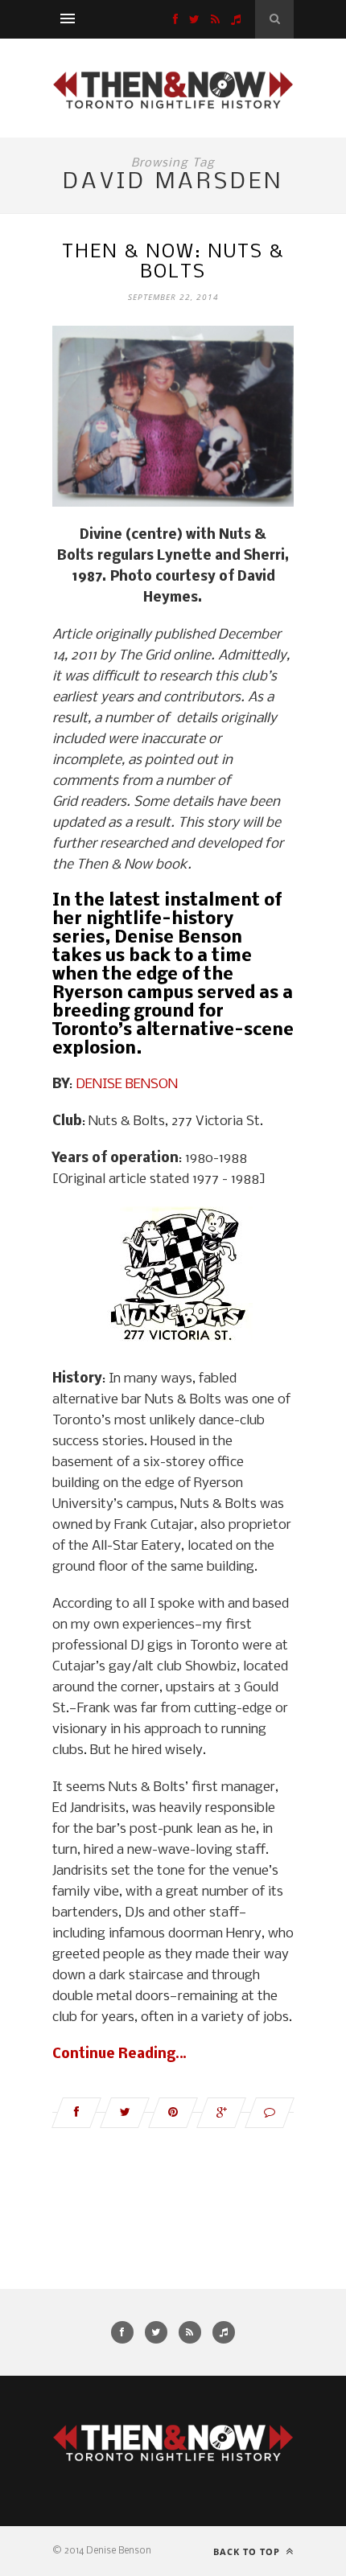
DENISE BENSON (127, 1085)
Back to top (248, 2551)
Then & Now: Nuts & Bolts (173, 262)
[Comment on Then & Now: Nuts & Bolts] (270, 2113)
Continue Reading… (119, 2054)
